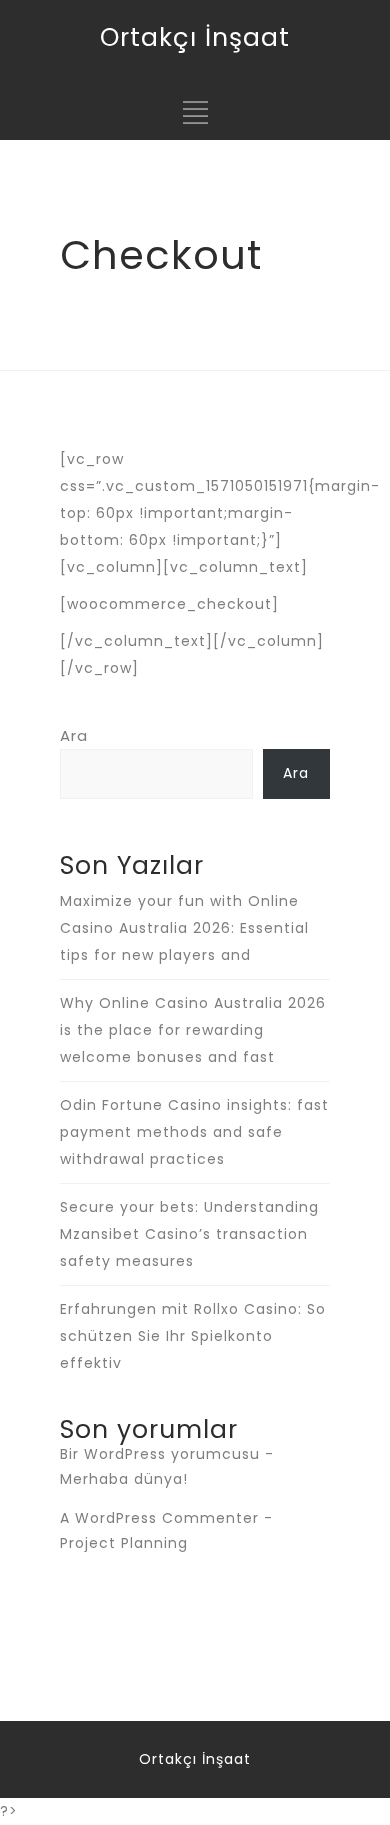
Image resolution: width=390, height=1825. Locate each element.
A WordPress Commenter (159, 1518)
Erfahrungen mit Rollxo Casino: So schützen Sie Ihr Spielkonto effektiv (193, 1336)
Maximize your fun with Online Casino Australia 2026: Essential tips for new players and (184, 928)
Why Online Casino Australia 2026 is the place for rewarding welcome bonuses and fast (193, 1030)
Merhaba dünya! (124, 1479)
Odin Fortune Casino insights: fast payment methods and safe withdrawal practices (194, 1132)
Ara (74, 735)
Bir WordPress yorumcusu (160, 1454)
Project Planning (124, 1543)
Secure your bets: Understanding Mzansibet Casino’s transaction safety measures (189, 1234)
